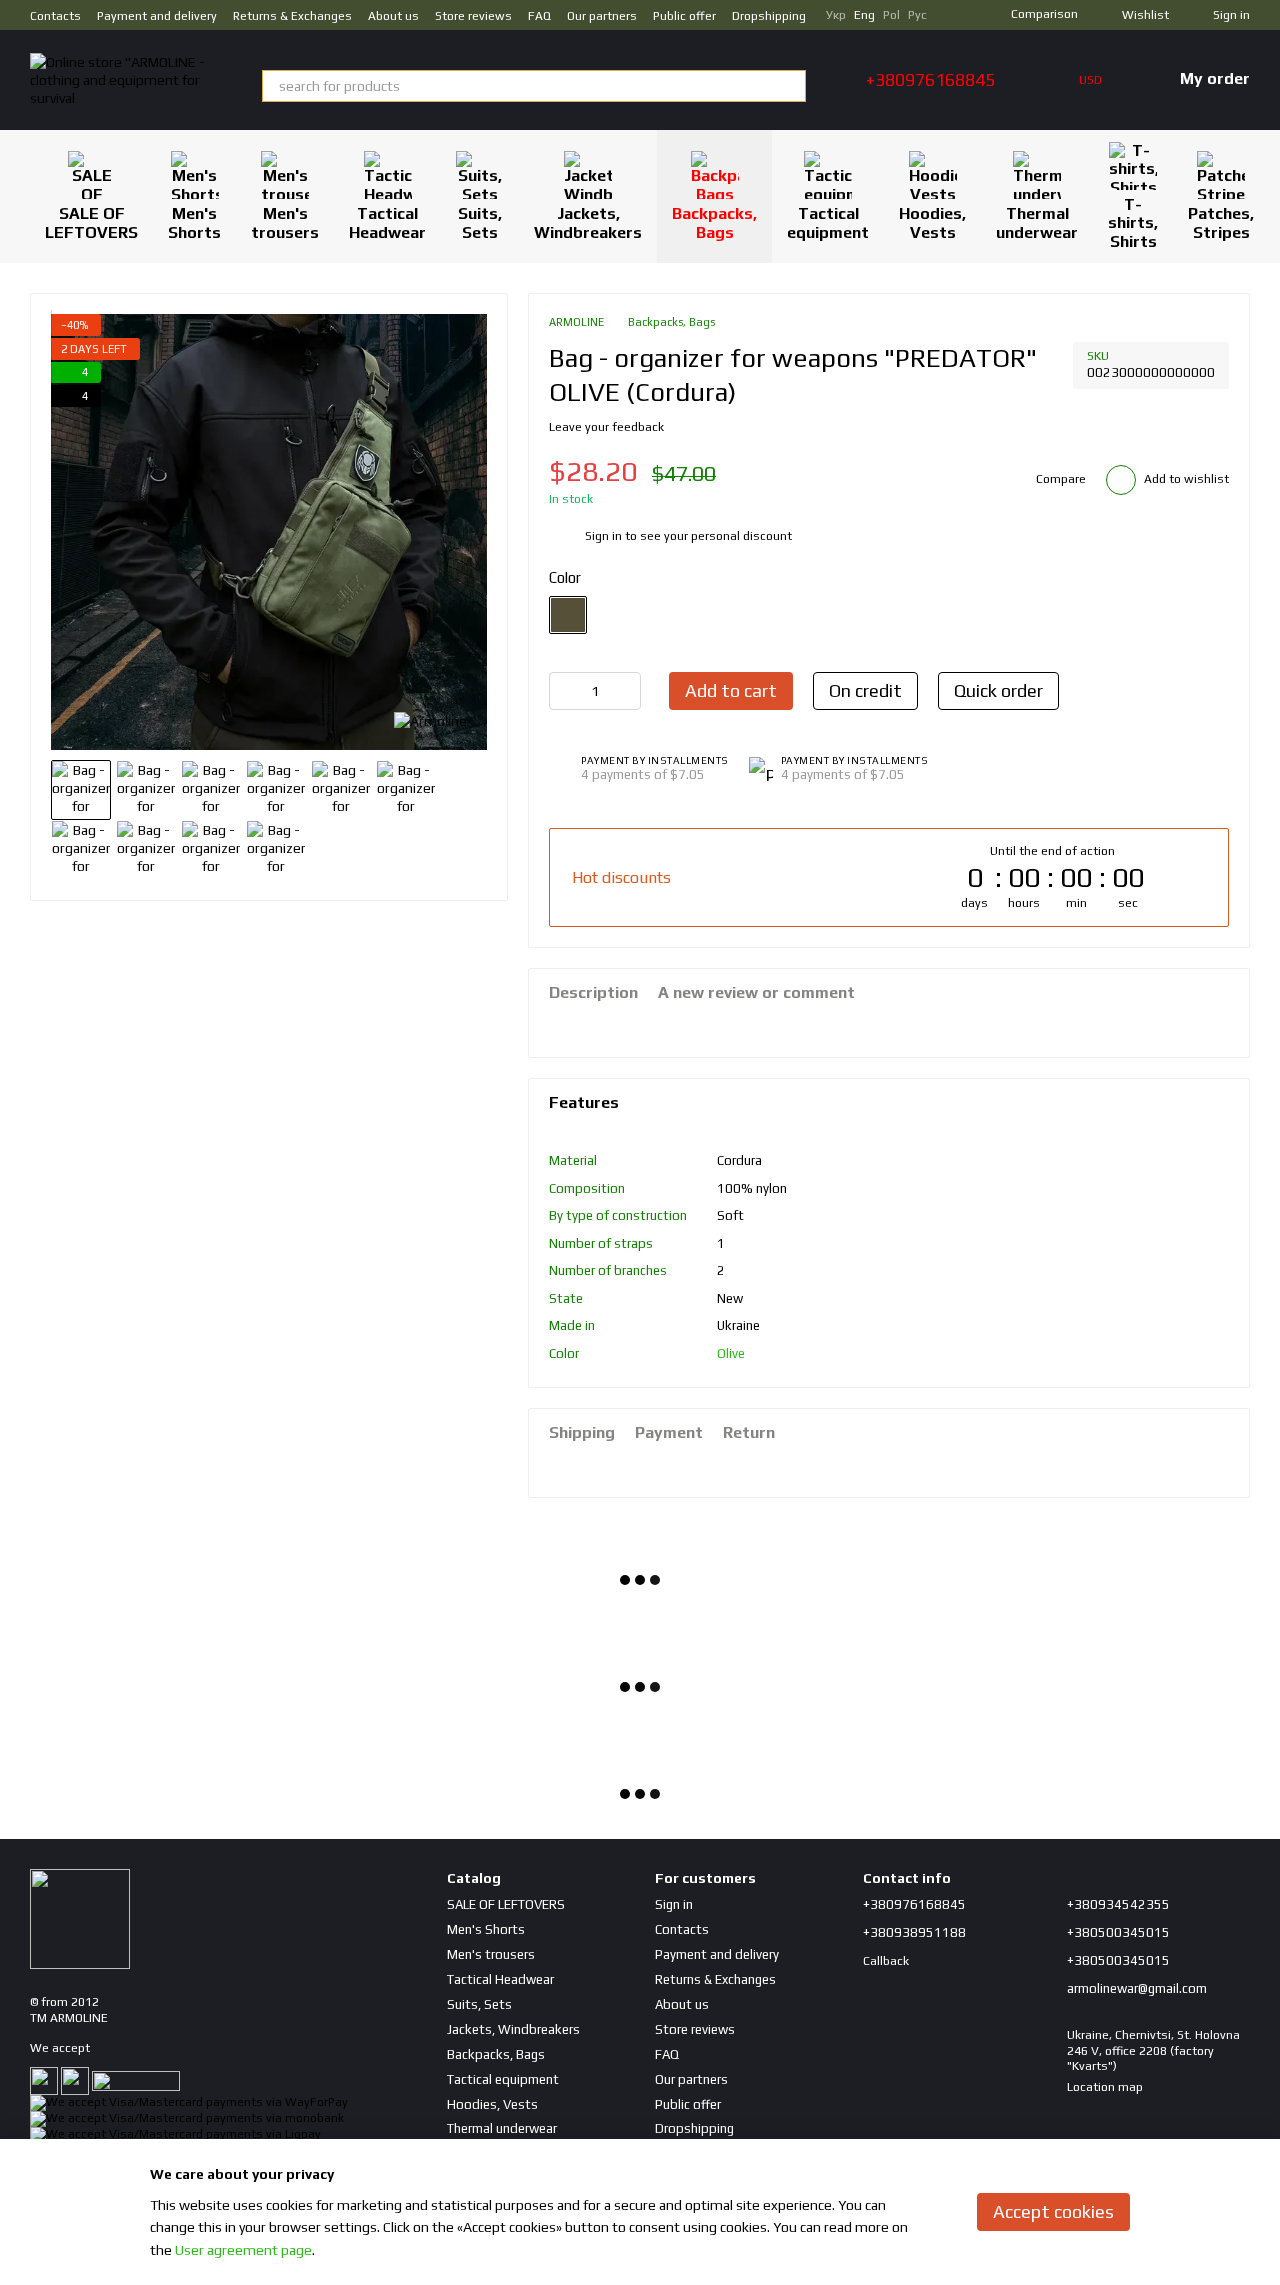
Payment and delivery (157, 16)
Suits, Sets (480, 222)
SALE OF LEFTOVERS (91, 222)
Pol (891, 15)
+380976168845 (930, 80)
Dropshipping (769, 16)
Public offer (684, 16)
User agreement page (243, 2250)
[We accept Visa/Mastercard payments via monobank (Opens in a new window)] (187, 2118)
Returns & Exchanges (292, 16)
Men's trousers (285, 222)
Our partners (602, 16)
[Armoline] (430, 720)
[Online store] (80, 1918)
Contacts (55, 16)
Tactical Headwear (387, 222)
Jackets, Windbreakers (588, 222)
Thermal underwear (1037, 222)
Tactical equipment (828, 222)
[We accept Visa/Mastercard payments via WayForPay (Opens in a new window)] (189, 2102)
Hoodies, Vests (932, 222)
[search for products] (790, 86)
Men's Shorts (194, 222)
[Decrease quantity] (564, 691)
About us (393, 16)
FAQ (539, 16)
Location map (1105, 2087)
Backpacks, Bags (714, 222)
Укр (836, 15)
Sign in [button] (603, 536)
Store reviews (473, 16)
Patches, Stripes (1221, 222)
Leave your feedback (606, 427)
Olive (731, 1353)
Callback (886, 1961)
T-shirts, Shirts (1133, 223)
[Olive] (568, 615)
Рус (917, 15)
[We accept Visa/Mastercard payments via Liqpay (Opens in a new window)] (175, 2134)
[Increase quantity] (626, 691)
